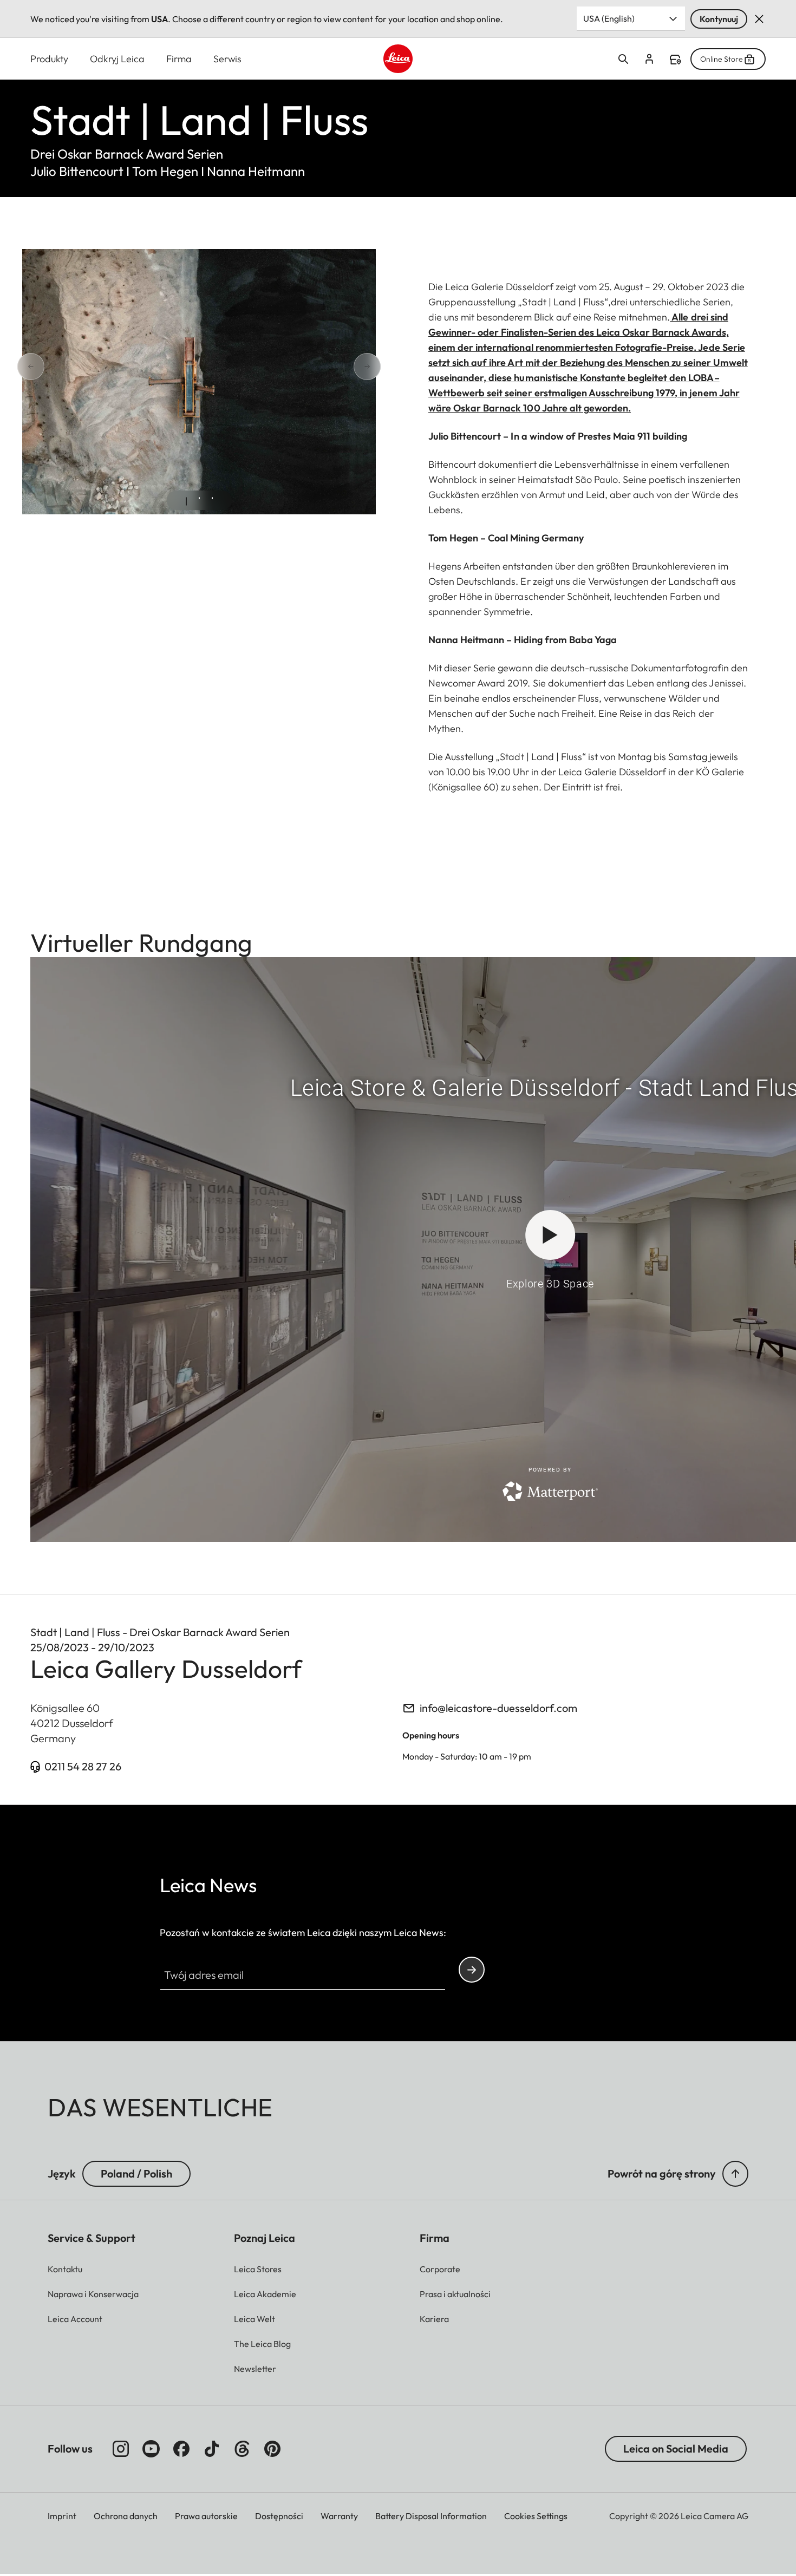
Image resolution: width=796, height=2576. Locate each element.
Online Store (722, 59)
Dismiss (759, 19)
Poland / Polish (136, 2173)
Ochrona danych (126, 2516)
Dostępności (279, 2516)
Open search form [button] (623, 59)
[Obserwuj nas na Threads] (242, 2449)
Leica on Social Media (676, 2448)
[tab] (186, 501)
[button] (735, 2174)
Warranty (339, 2516)
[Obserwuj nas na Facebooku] (181, 2449)
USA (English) (609, 18)
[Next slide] (329, 367)
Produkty (49, 59)
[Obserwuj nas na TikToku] (212, 2449)
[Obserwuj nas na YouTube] (151, 2449)
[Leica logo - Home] (398, 59)
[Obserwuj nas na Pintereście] (272, 2449)
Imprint (62, 2516)
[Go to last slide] (69, 367)
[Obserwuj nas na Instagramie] (121, 2449)
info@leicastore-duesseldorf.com (498, 1708)
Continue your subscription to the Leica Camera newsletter (472, 1970)
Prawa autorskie (206, 2516)
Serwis (227, 59)
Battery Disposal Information (431, 2516)
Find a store (675, 60)
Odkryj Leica (117, 59)
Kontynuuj (719, 19)
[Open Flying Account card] (649, 59)
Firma (179, 59)
